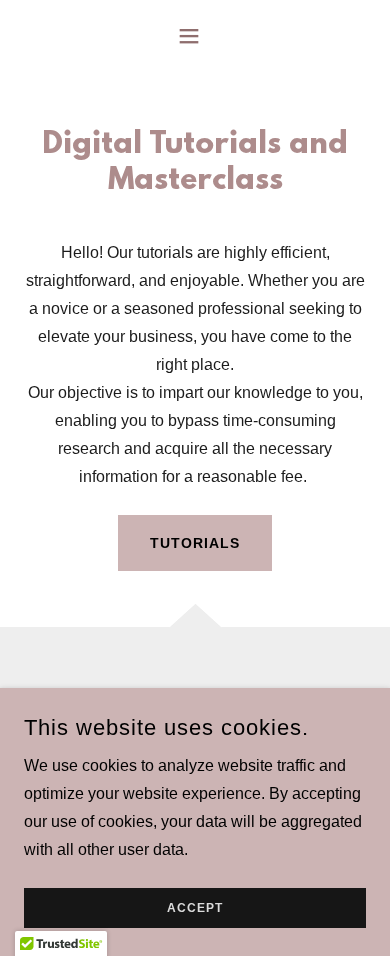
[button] (194, 36)
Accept (195, 908)
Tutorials (195, 543)
